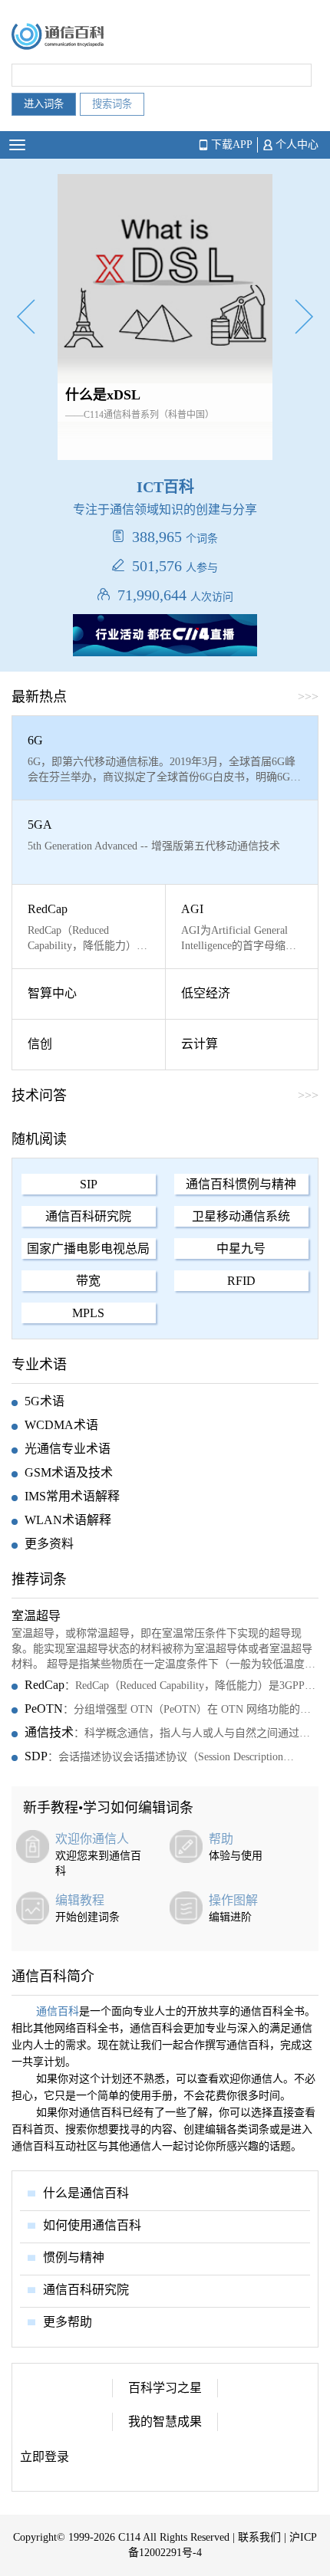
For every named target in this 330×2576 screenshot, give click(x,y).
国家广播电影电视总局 (88, 1249)
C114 (129, 2537)
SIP (89, 1184)
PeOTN (44, 1709)
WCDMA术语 (61, 1425)
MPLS (88, 1313)
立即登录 (45, 2457)
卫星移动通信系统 (241, 1216)
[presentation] (26, 319)
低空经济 (206, 993)
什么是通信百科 (86, 2193)
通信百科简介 (53, 1976)
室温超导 (36, 1616)
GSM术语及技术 (69, 1472)
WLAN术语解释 (68, 1520)
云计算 (200, 1044)
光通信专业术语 (68, 1449)
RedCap (48, 909)
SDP (36, 1756)
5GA (40, 825)
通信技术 (49, 1732)
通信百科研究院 (88, 1216)
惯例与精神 (74, 2257)
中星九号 (241, 1249)
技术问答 (39, 1096)
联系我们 (259, 2537)
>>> (308, 1095)
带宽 (88, 1281)
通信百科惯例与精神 (241, 1184)
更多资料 (49, 1544)
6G (35, 740)
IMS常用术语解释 (72, 1496)
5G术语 (45, 1401)
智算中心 (52, 993)
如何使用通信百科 (92, 2225)
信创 (40, 1044)
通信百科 (58, 2011)
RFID (241, 1281)
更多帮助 (68, 2322)
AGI (192, 909)
